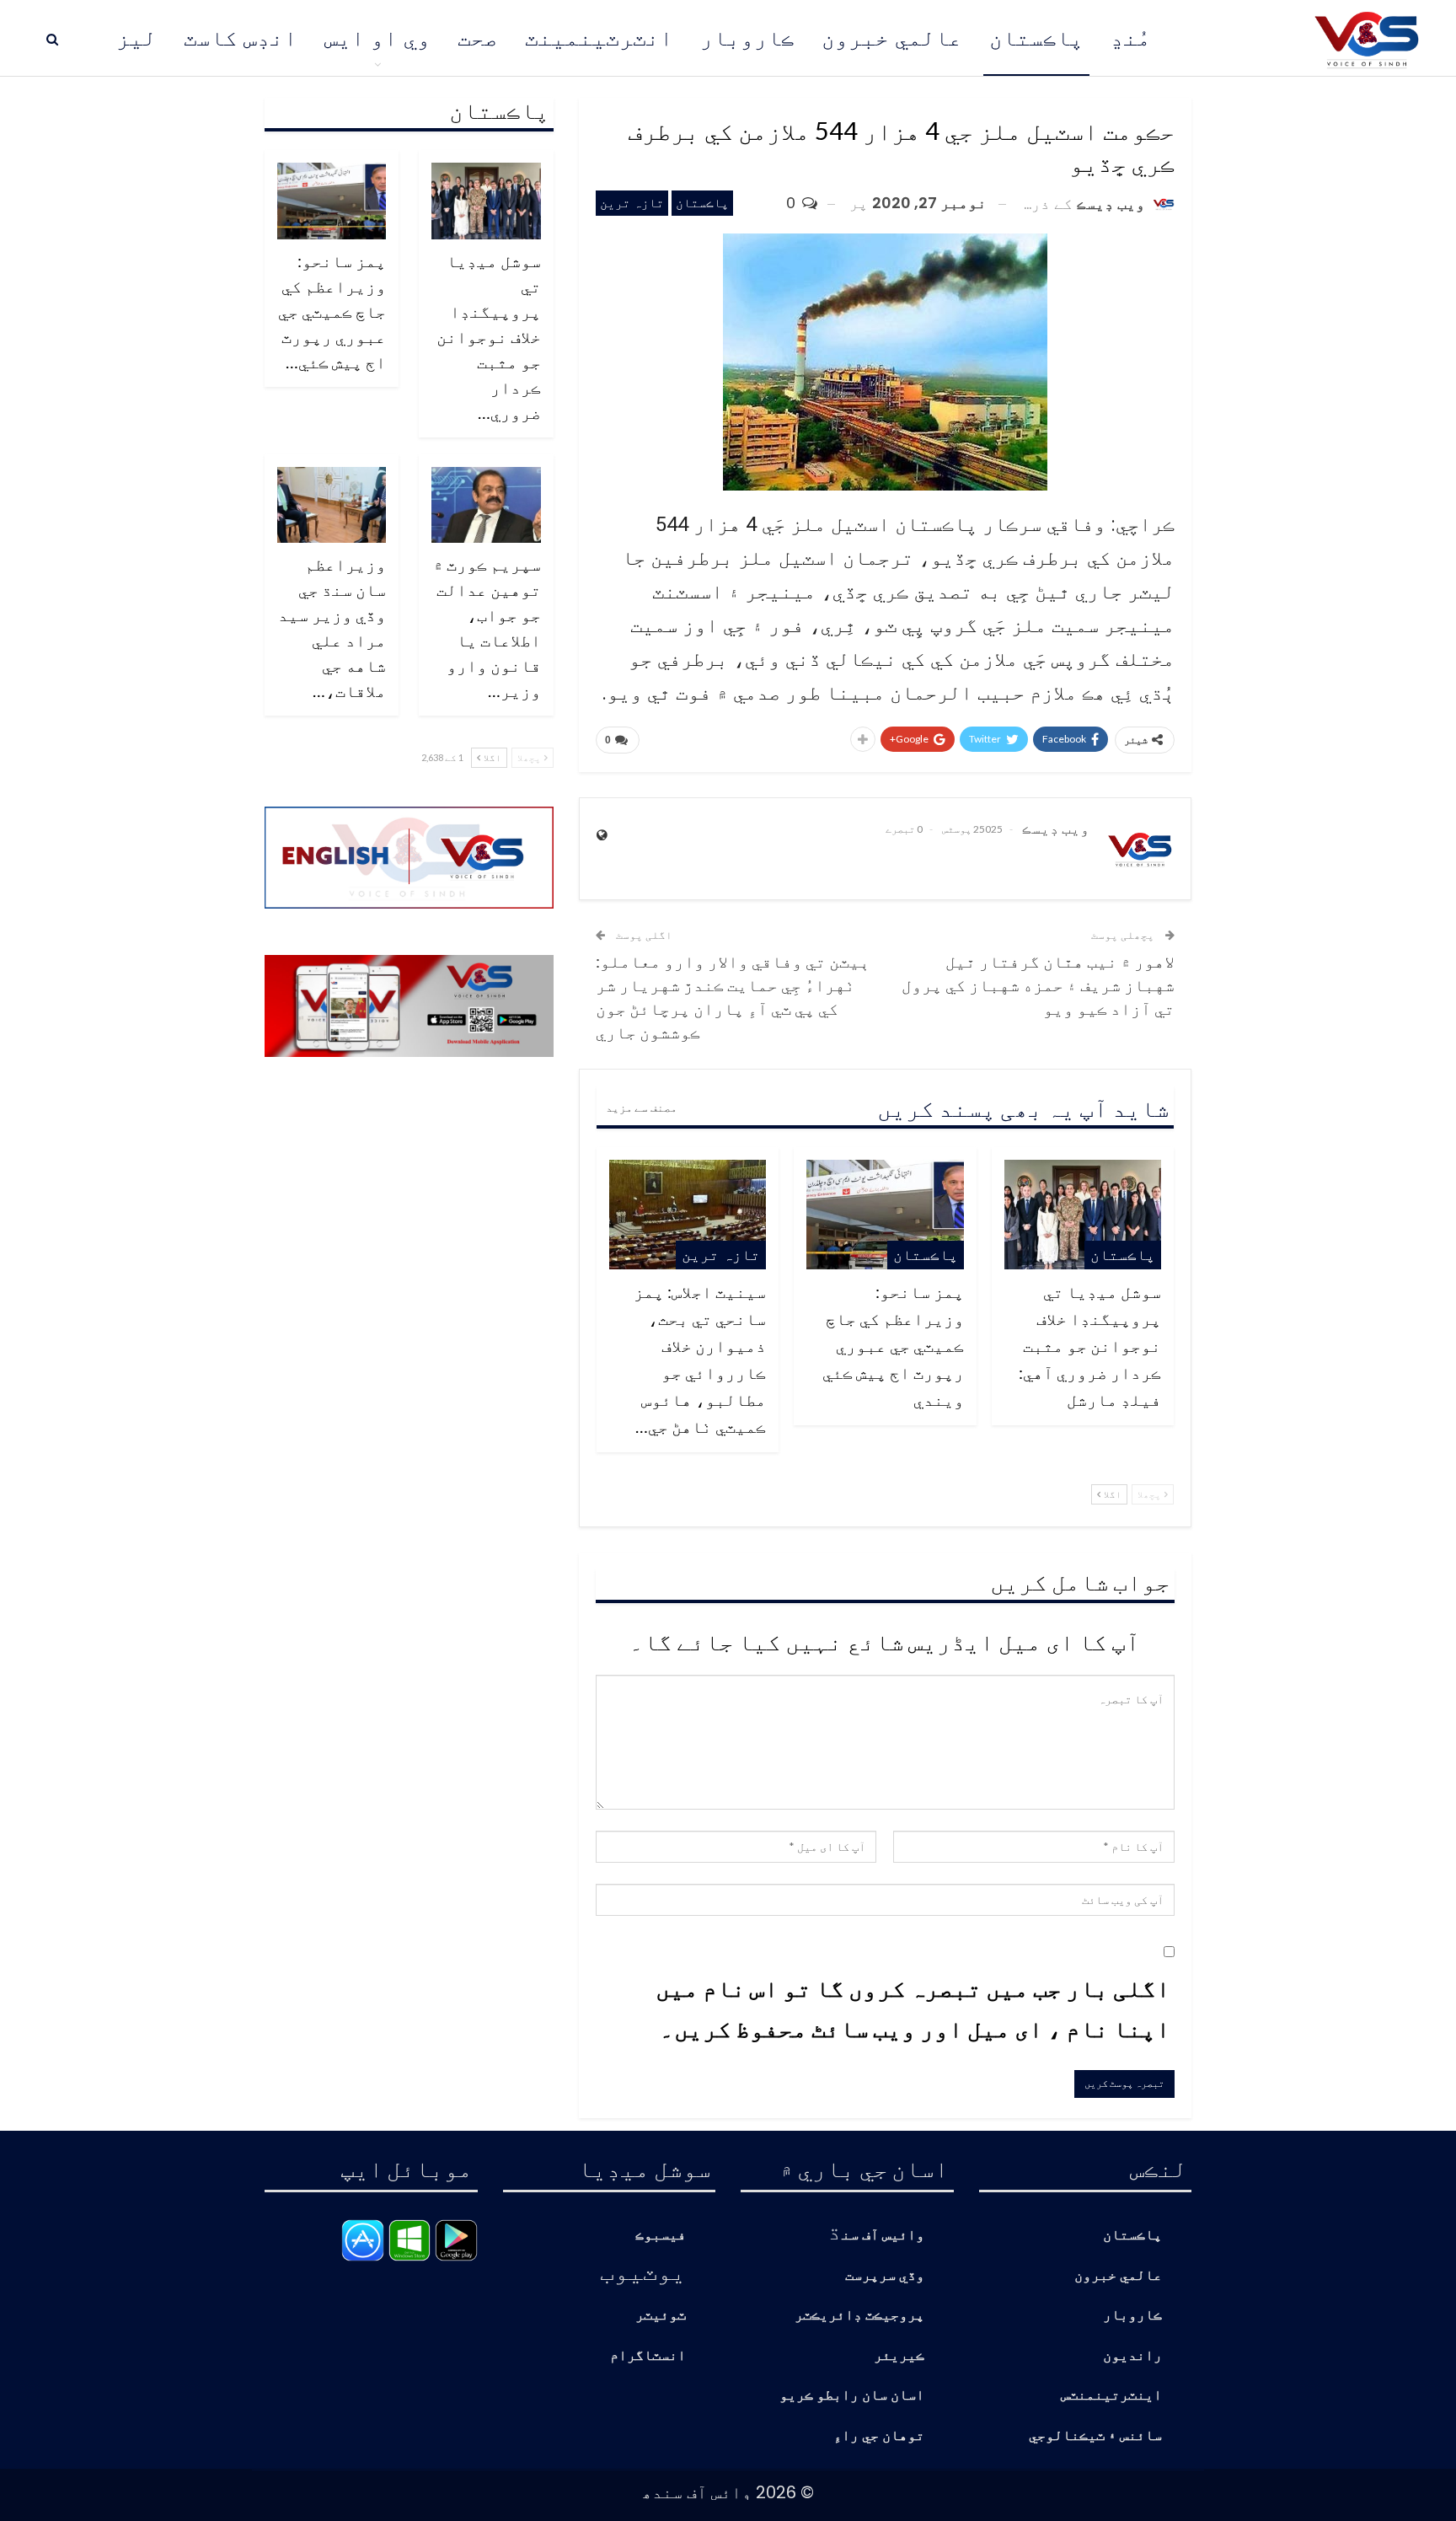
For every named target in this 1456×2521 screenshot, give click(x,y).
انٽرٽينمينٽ (599, 38)
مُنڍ (1131, 38)
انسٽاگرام (648, 2356)
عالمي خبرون (892, 38)
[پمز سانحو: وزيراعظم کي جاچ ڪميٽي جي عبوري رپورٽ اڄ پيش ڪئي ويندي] (885, 1215)
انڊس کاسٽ (241, 38)
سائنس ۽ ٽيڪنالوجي (1095, 2436)
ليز (136, 38)
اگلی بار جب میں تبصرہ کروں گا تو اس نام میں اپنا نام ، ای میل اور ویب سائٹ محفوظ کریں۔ (913, 2008)
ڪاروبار (747, 38)
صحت (478, 38)
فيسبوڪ (661, 2236)
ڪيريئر (899, 2356)
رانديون (1132, 2356)
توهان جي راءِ (879, 2436)
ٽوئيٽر (661, 2316)
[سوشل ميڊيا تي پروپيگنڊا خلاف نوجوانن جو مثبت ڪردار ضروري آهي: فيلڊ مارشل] (1083, 1215)
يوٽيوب (643, 2271)
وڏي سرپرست (885, 2276)
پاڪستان (1036, 38)
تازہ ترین (632, 203)
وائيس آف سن (883, 2236)
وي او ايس (377, 38)
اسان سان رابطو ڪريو (852, 2396)
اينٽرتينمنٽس (1111, 2396)
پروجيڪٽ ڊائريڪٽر (859, 2316)
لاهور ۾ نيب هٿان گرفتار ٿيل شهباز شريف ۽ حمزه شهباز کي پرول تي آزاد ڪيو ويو (1038, 984)
